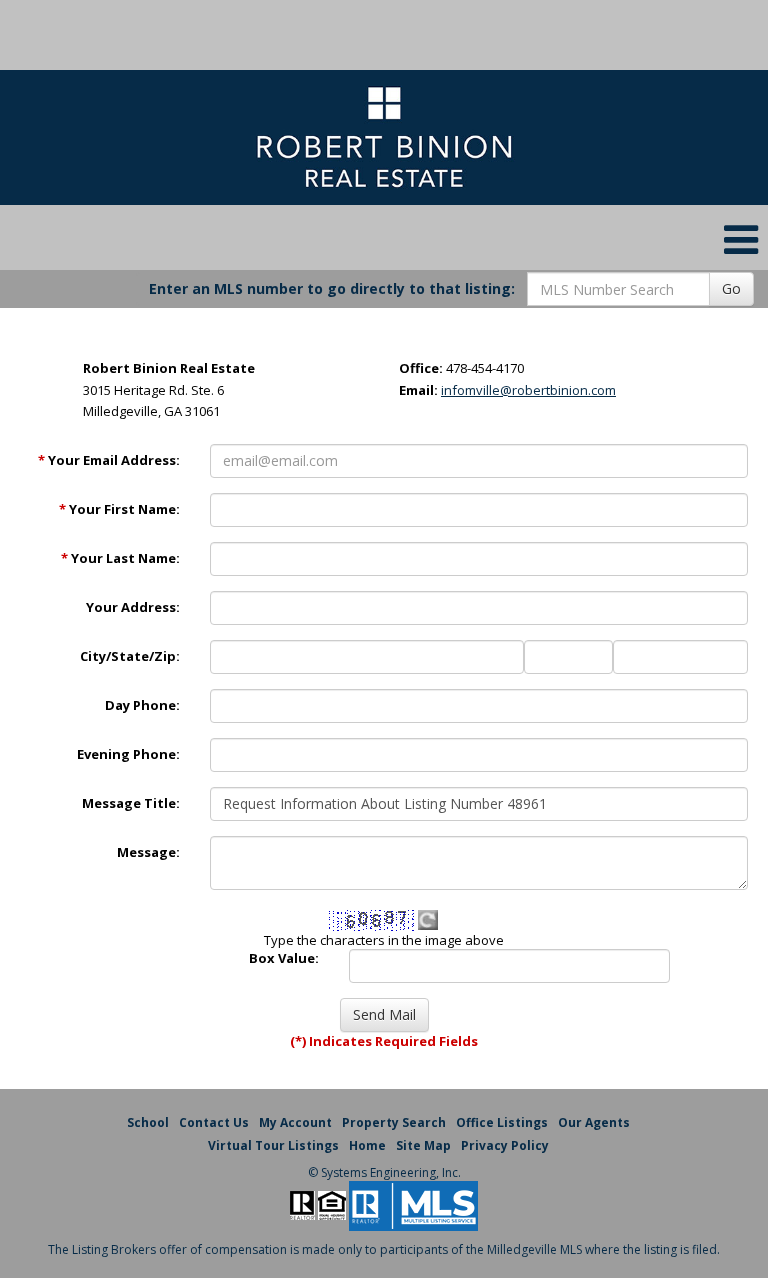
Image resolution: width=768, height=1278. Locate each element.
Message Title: (131, 803)
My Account (295, 1122)
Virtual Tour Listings (273, 1145)
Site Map (423, 1145)
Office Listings (502, 1122)
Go (731, 288)
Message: (148, 852)
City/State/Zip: (130, 656)
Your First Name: (119, 509)
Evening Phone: (128, 754)
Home (367, 1145)
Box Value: (284, 958)
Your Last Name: (120, 558)
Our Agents (594, 1122)
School (148, 1122)
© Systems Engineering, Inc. (384, 1172)
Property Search (394, 1122)
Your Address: (133, 607)
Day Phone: (142, 705)
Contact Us (214, 1122)
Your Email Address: (109, 460)
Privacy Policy (505, 1145)
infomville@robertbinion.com (528, 390)
